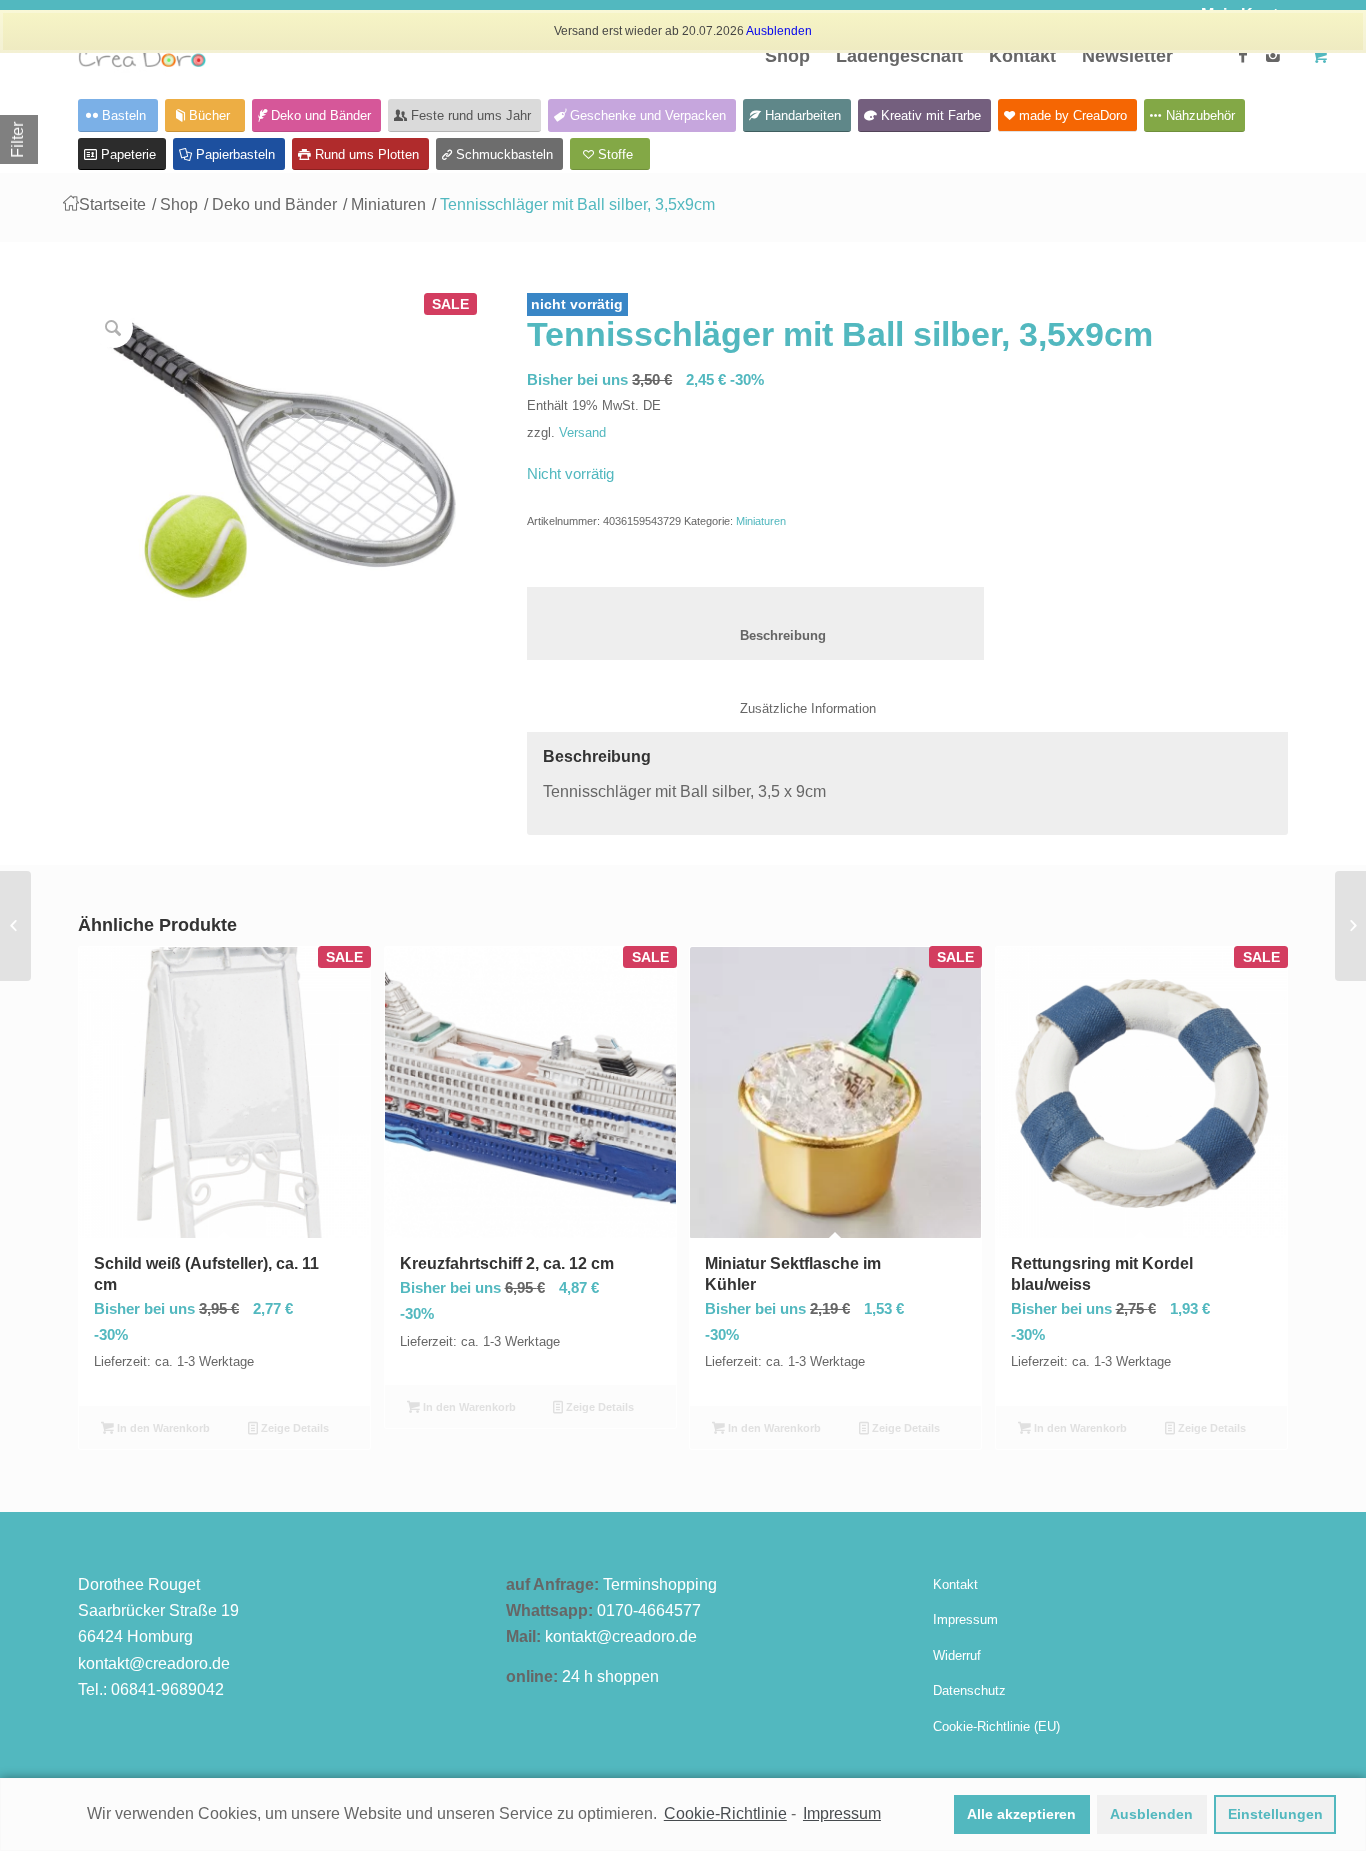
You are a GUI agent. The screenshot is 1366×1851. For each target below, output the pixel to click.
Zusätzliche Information (788, 708)
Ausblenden (779, 31)
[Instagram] (1273, 55)
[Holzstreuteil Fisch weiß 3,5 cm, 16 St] (15, 926)
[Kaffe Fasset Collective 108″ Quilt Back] (1350, 926)
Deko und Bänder (274, 204)
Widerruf (957, 1655)
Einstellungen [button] (1275, 1814)
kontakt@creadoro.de (154, 1663)
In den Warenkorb (162, 1428)
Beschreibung (756, 635)
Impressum (965, 1619)
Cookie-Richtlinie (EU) (996, 1726)
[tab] (755, 623)
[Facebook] (1243, 55)
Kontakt (955, 1584)
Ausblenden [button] (1151, 1814)
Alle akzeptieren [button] (1021, 1814)
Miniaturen (388, 204)
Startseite (112, 204)
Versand (582, 432)
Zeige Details (293, 1428)
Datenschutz (969, 1690)
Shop (179, 204)
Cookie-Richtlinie (725, 1813)
